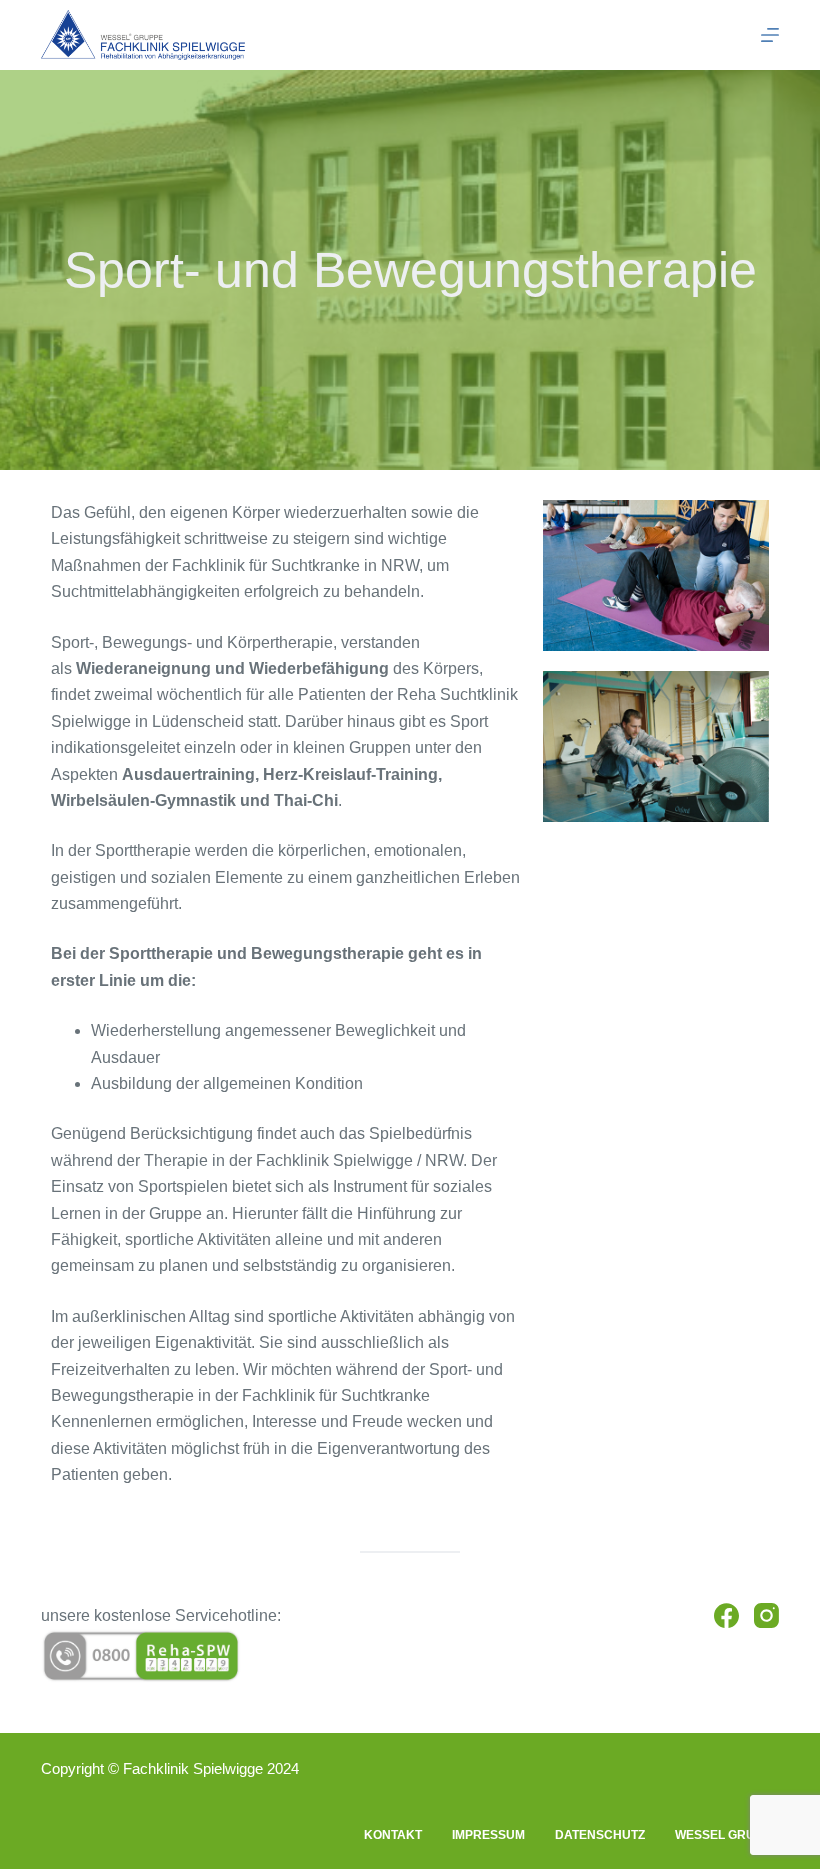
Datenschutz (600, 1835)
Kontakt (393, 1835)
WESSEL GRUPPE (727, 1835)
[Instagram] (766, 1615)
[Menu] (770, 35)
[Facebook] (726, 1615)
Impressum (488, 1835)
